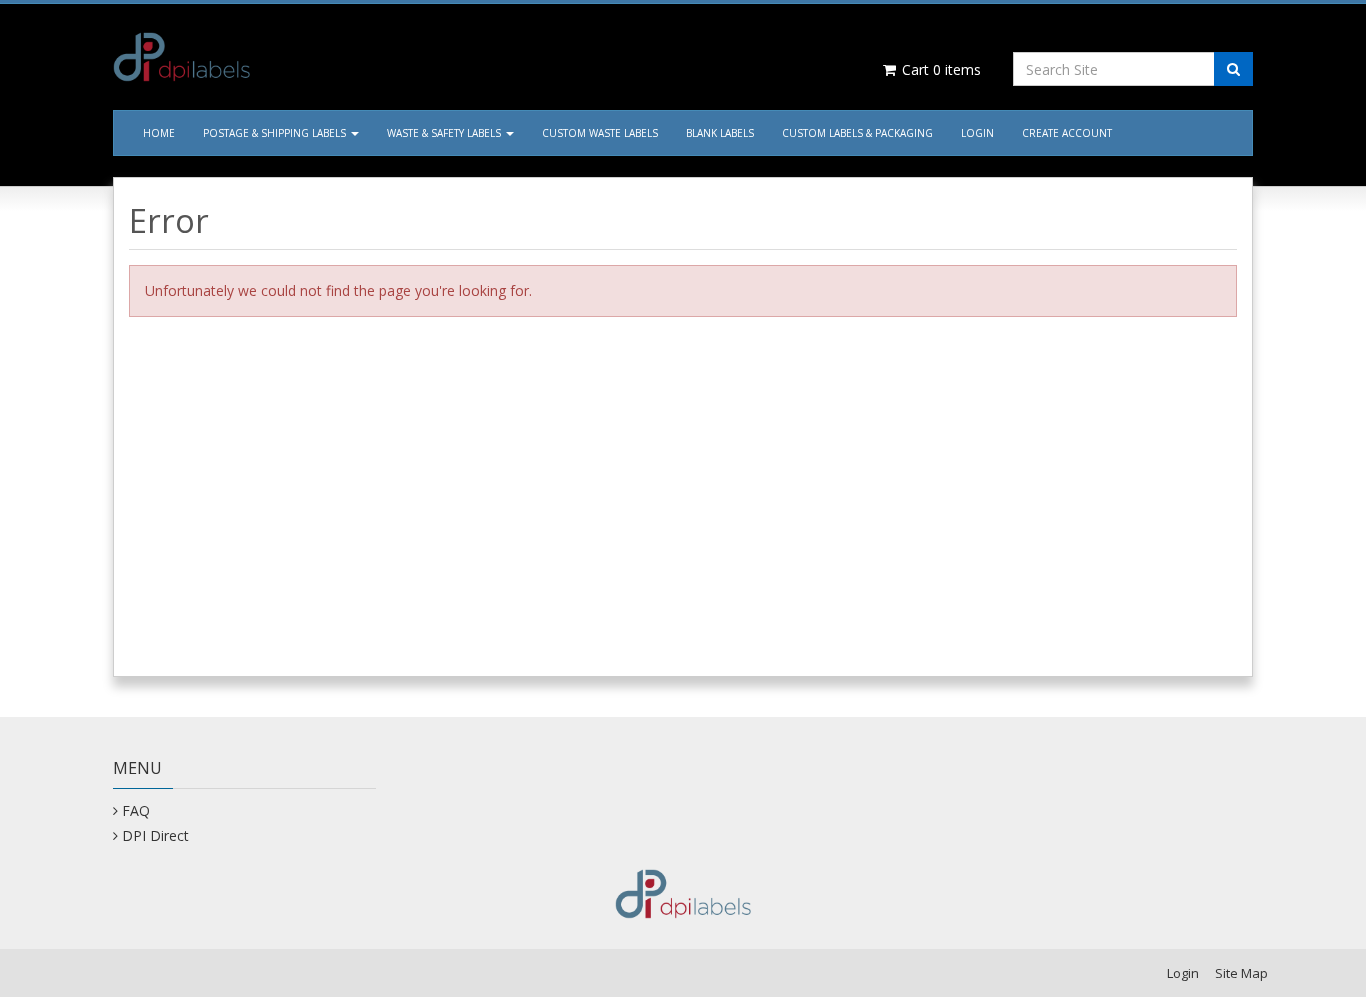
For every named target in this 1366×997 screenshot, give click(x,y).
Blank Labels (720, 133)
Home (159, 133)
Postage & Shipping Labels (276, 133)
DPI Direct (155, 835)
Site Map (1241, 973)
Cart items (939, 69)
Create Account (1067, 133)
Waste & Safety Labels (445, 133)
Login (977, 133)
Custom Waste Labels (600, 133)
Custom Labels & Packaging (857, 133)
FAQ (136, 810)
